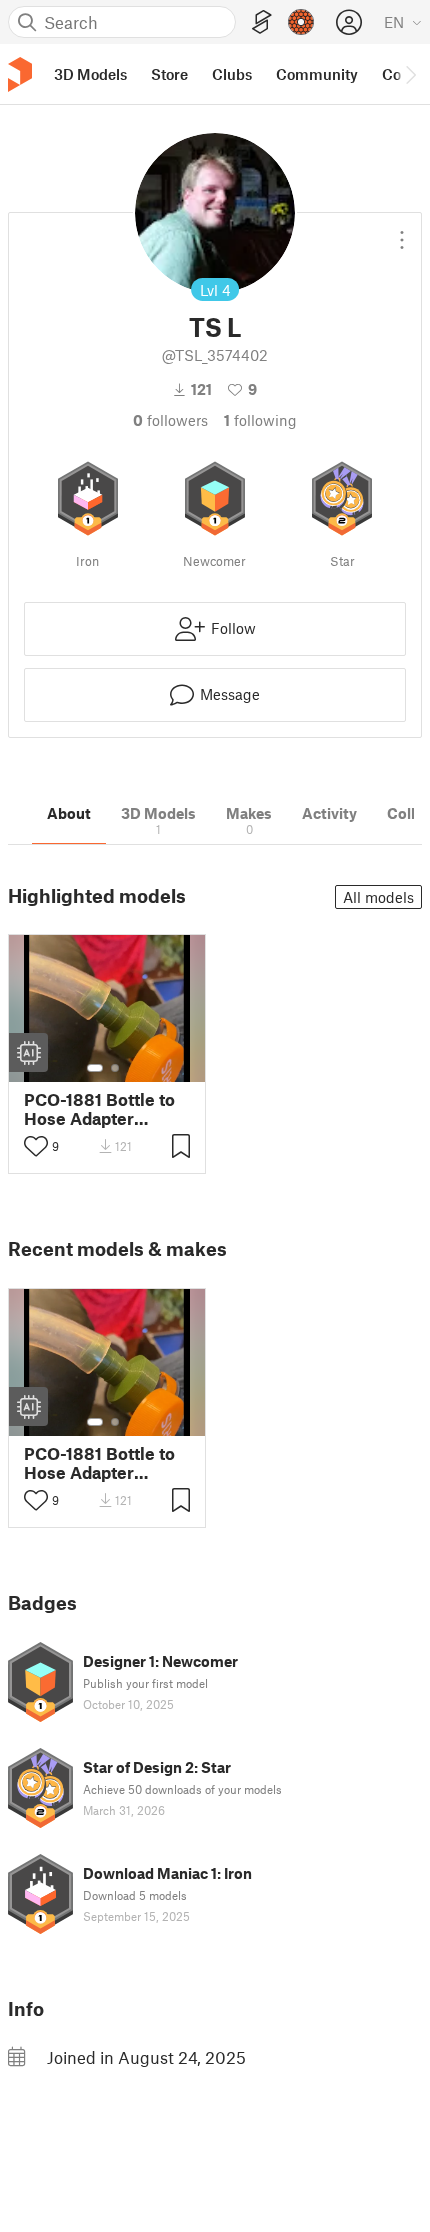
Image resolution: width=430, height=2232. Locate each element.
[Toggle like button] (36, 1146)
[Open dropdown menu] (402, 232)
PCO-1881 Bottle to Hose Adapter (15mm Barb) (99, 1109)
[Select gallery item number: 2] (115, 1068)
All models (378, 897)
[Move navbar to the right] (410, 74)
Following (260, 420)
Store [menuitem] (169, 74)
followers (170, 420)
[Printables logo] (20, 74)
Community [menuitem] (317, 74)
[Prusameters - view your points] (301, 22)
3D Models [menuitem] (90, 74)
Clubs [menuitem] (232, 74)
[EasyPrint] (262, 22)
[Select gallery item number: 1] (95, 1068)
